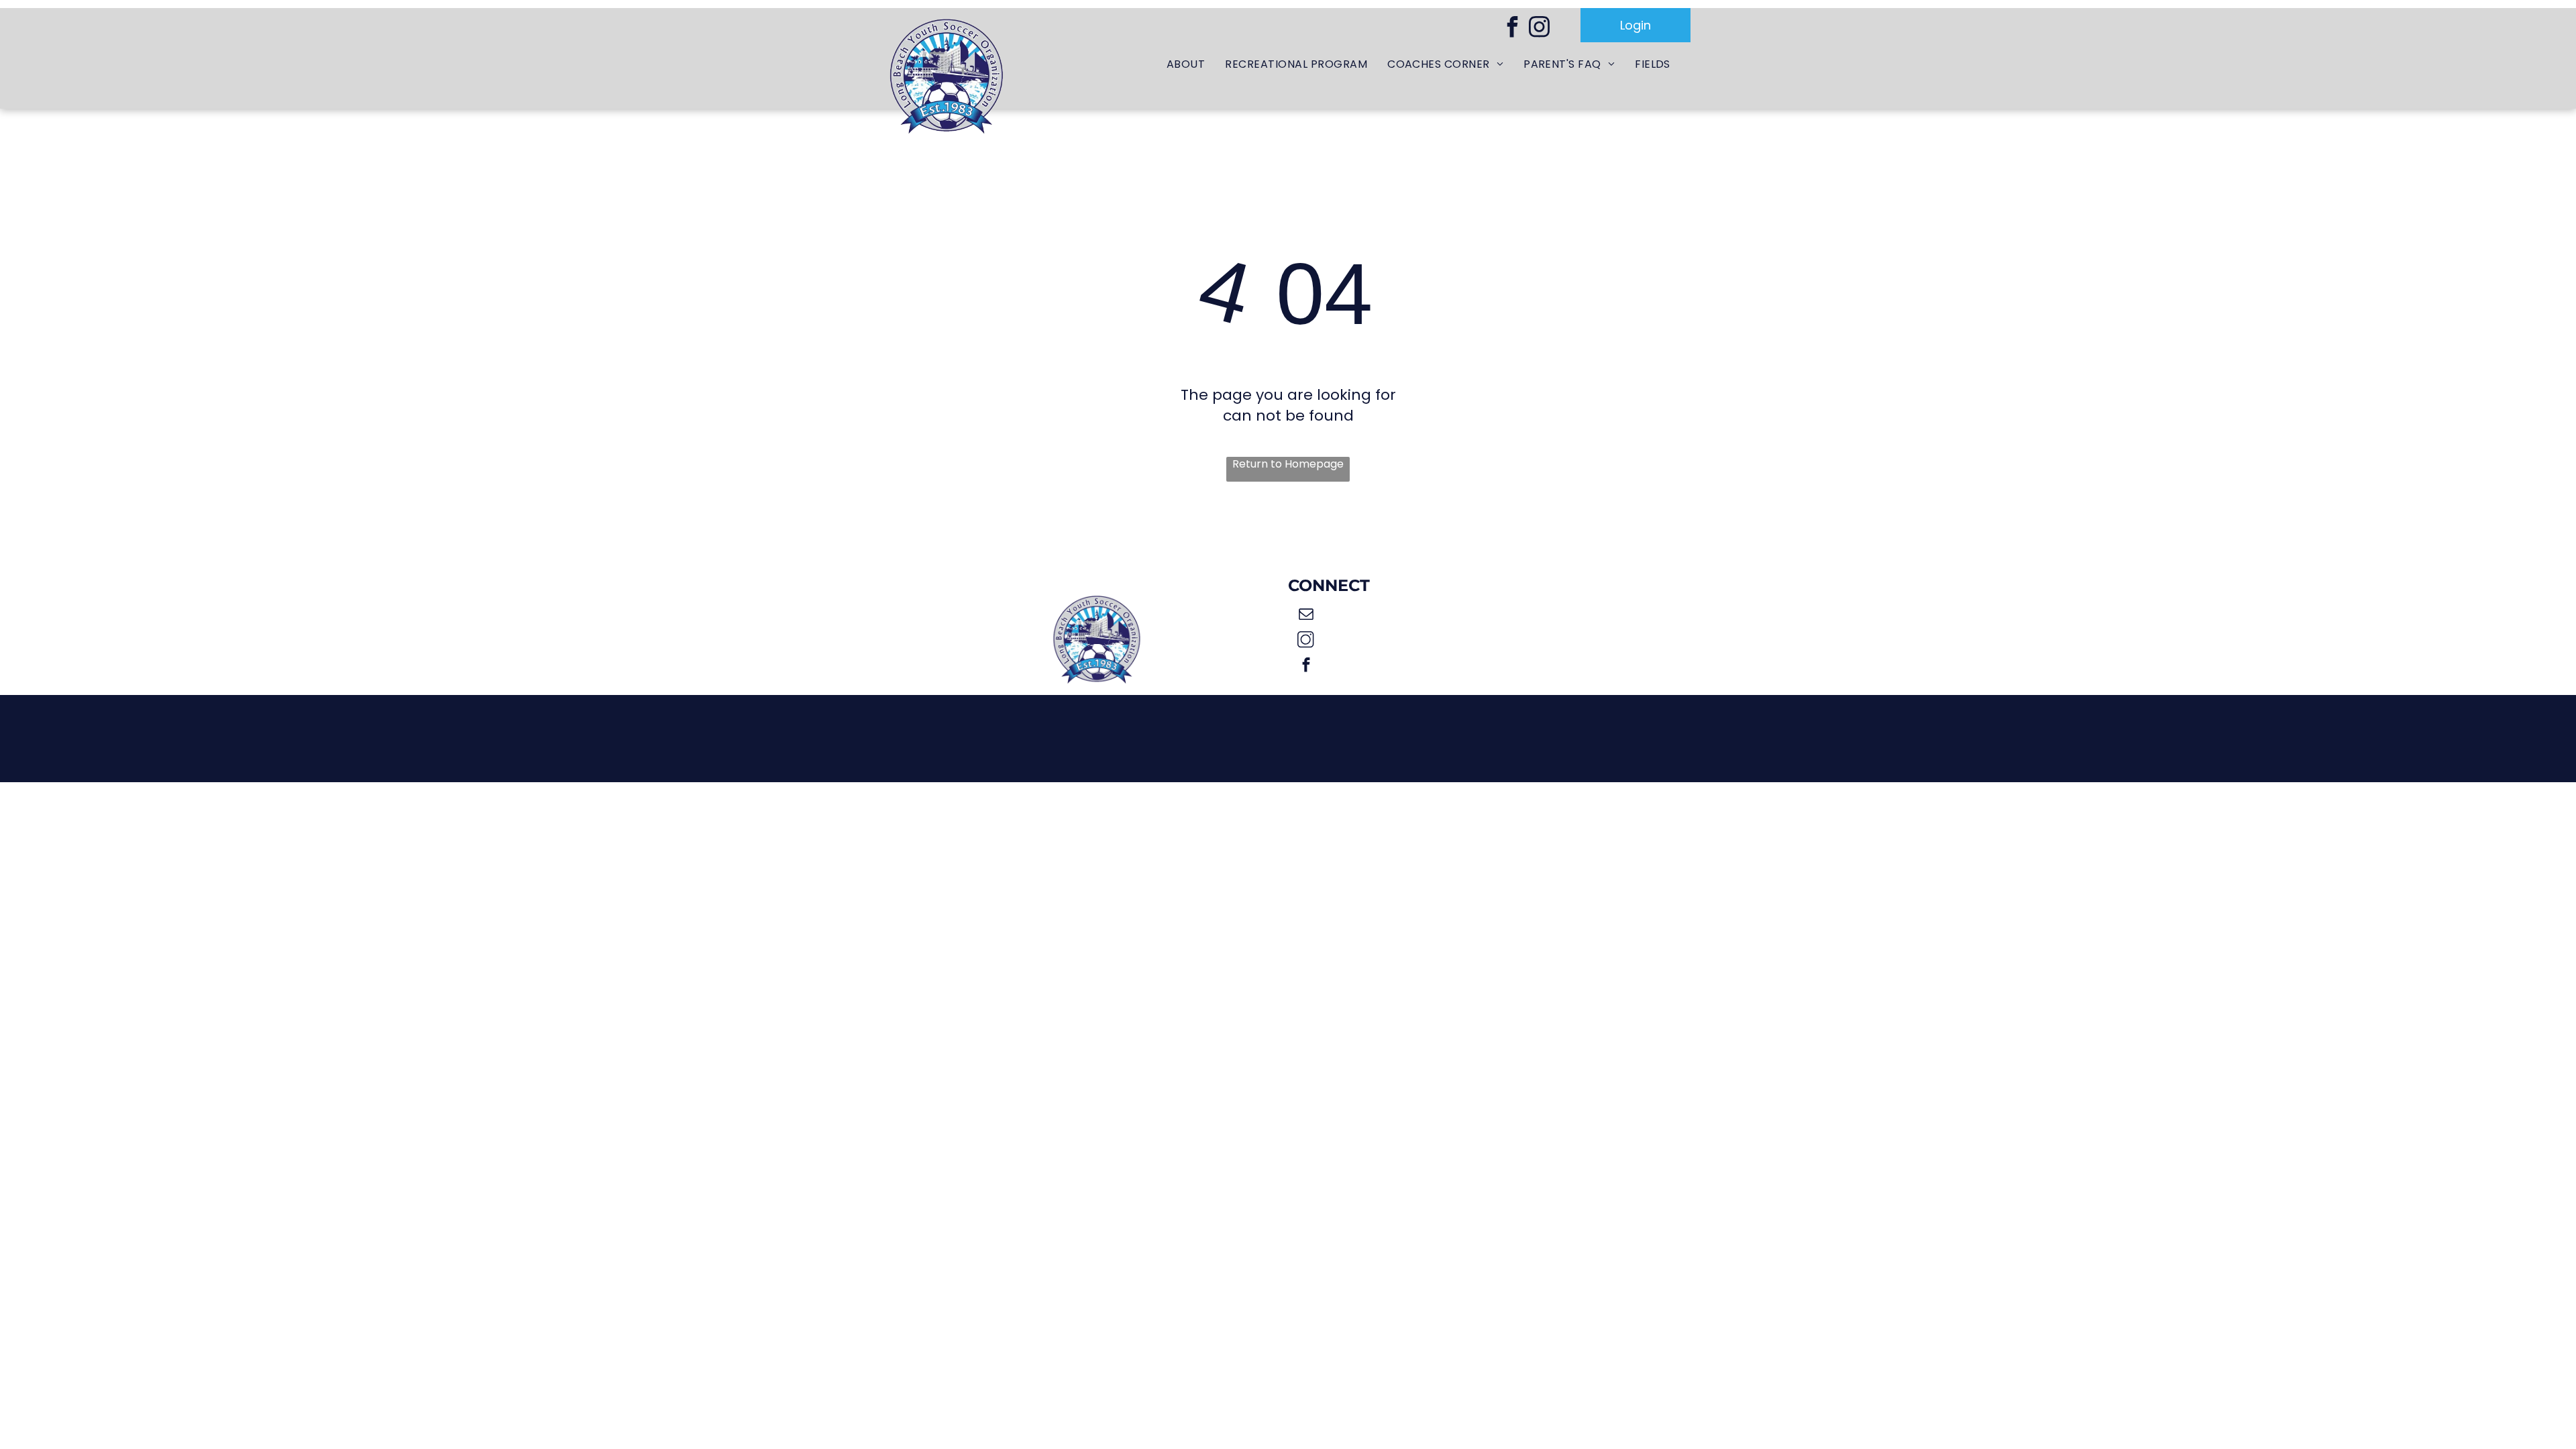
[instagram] (1539, 29)
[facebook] (1512, 29)
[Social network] (1306, 641)
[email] (1306, 616)
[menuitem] (1186, 65)
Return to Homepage (1288, 464)
